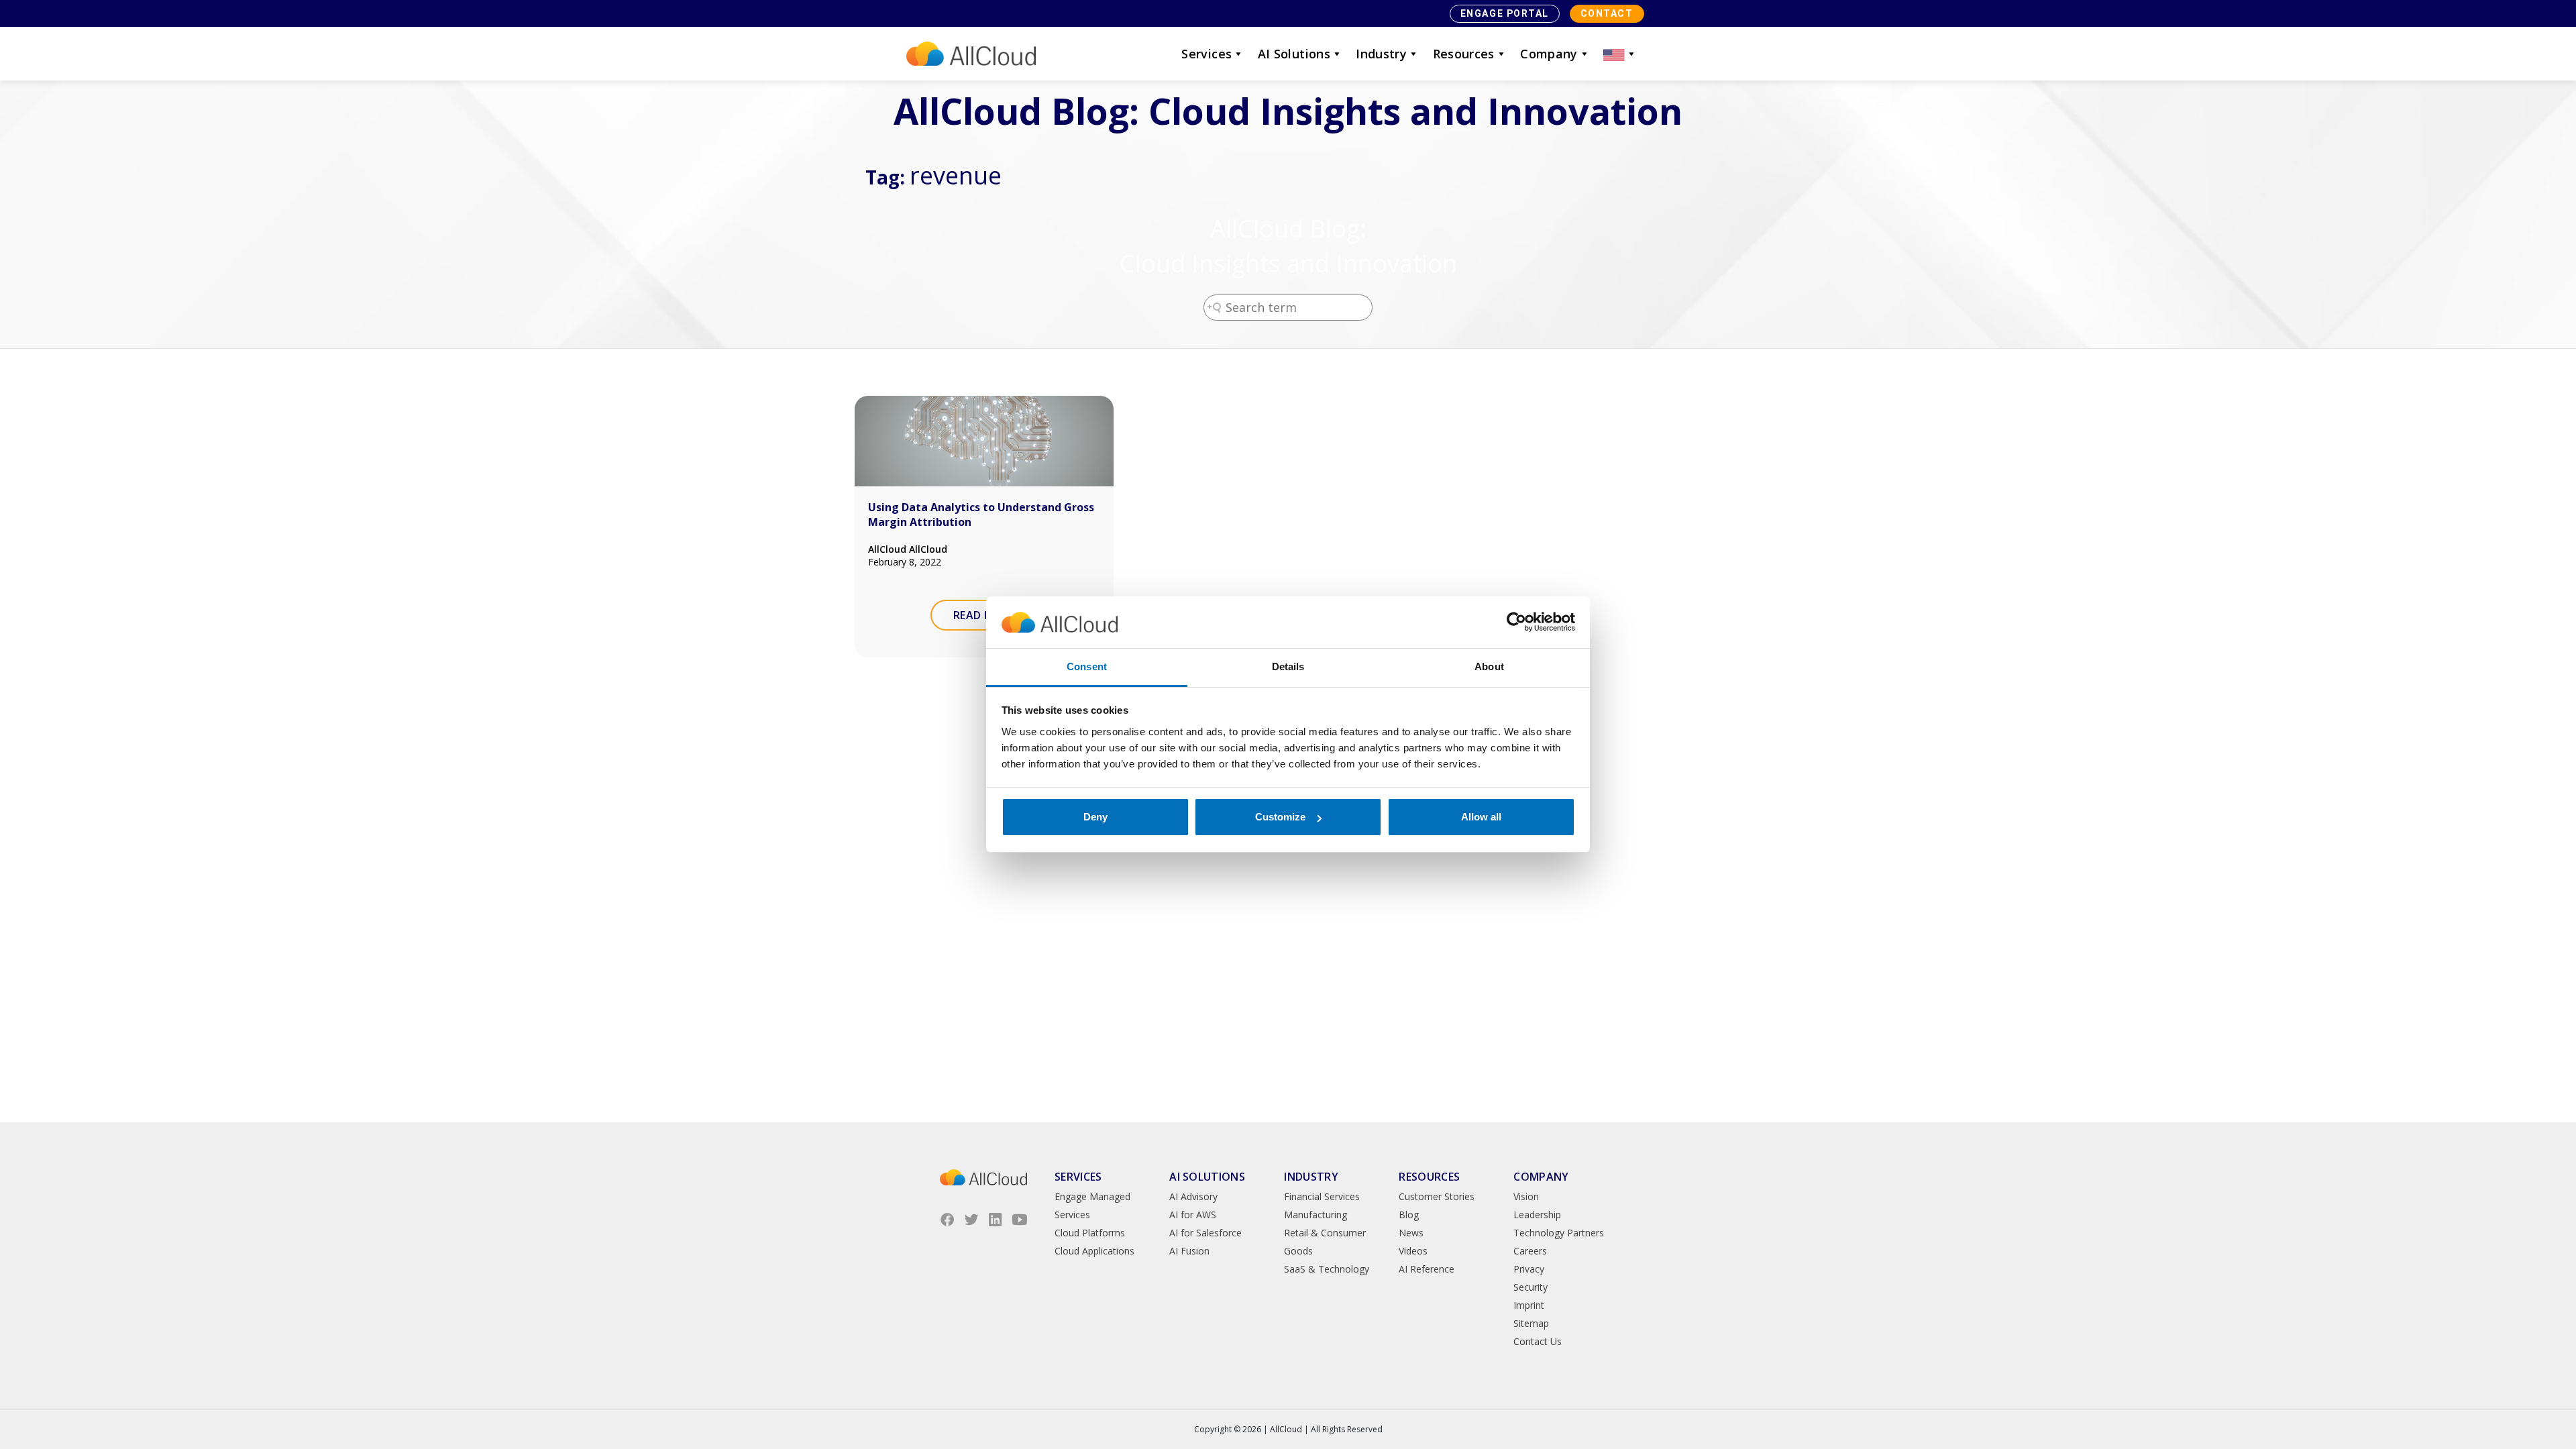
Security (1531, 1287)
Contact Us (1538, 1341)
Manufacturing (1316, 1215)
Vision (1526, 1196)
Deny (1095, 817)
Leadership (1537, 1215)
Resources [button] (1464, 54)
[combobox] (1288, 308)
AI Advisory (1193, 1196)
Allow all (1481, 817)
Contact (1607, 13)
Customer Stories (1437, 1196)
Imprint (1529, 1305)
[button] (1620, 54)
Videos (1413, 1251)
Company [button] (1549, 54)
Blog (1409, 1215)
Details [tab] (1288, 666)
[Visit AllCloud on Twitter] (971, 1220)
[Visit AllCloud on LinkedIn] (996, 1220)
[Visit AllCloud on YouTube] (1020, 1220)
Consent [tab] (1087, 666)
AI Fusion (1189, 1251)
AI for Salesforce (1205, 1233)
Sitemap (1531, 1323)
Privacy (1529, 1269)
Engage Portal (1505, 13)
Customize (1280, 817)
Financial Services (1322, 1196)
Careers (1530, 1251)
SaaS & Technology (1327, 1269)
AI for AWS (1193, 1215)
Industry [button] (1381, 54)
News (1411, 1233)
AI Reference (1427, 1269)
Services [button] (1206, 54)
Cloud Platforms (1090, 1233)
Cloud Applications (1094, 1251)
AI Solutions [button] (1294, 54)
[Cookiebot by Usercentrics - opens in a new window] (1516, 623)
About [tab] (1489, 666)
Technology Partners (1559, 1233)
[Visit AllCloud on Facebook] (947, 1220)
